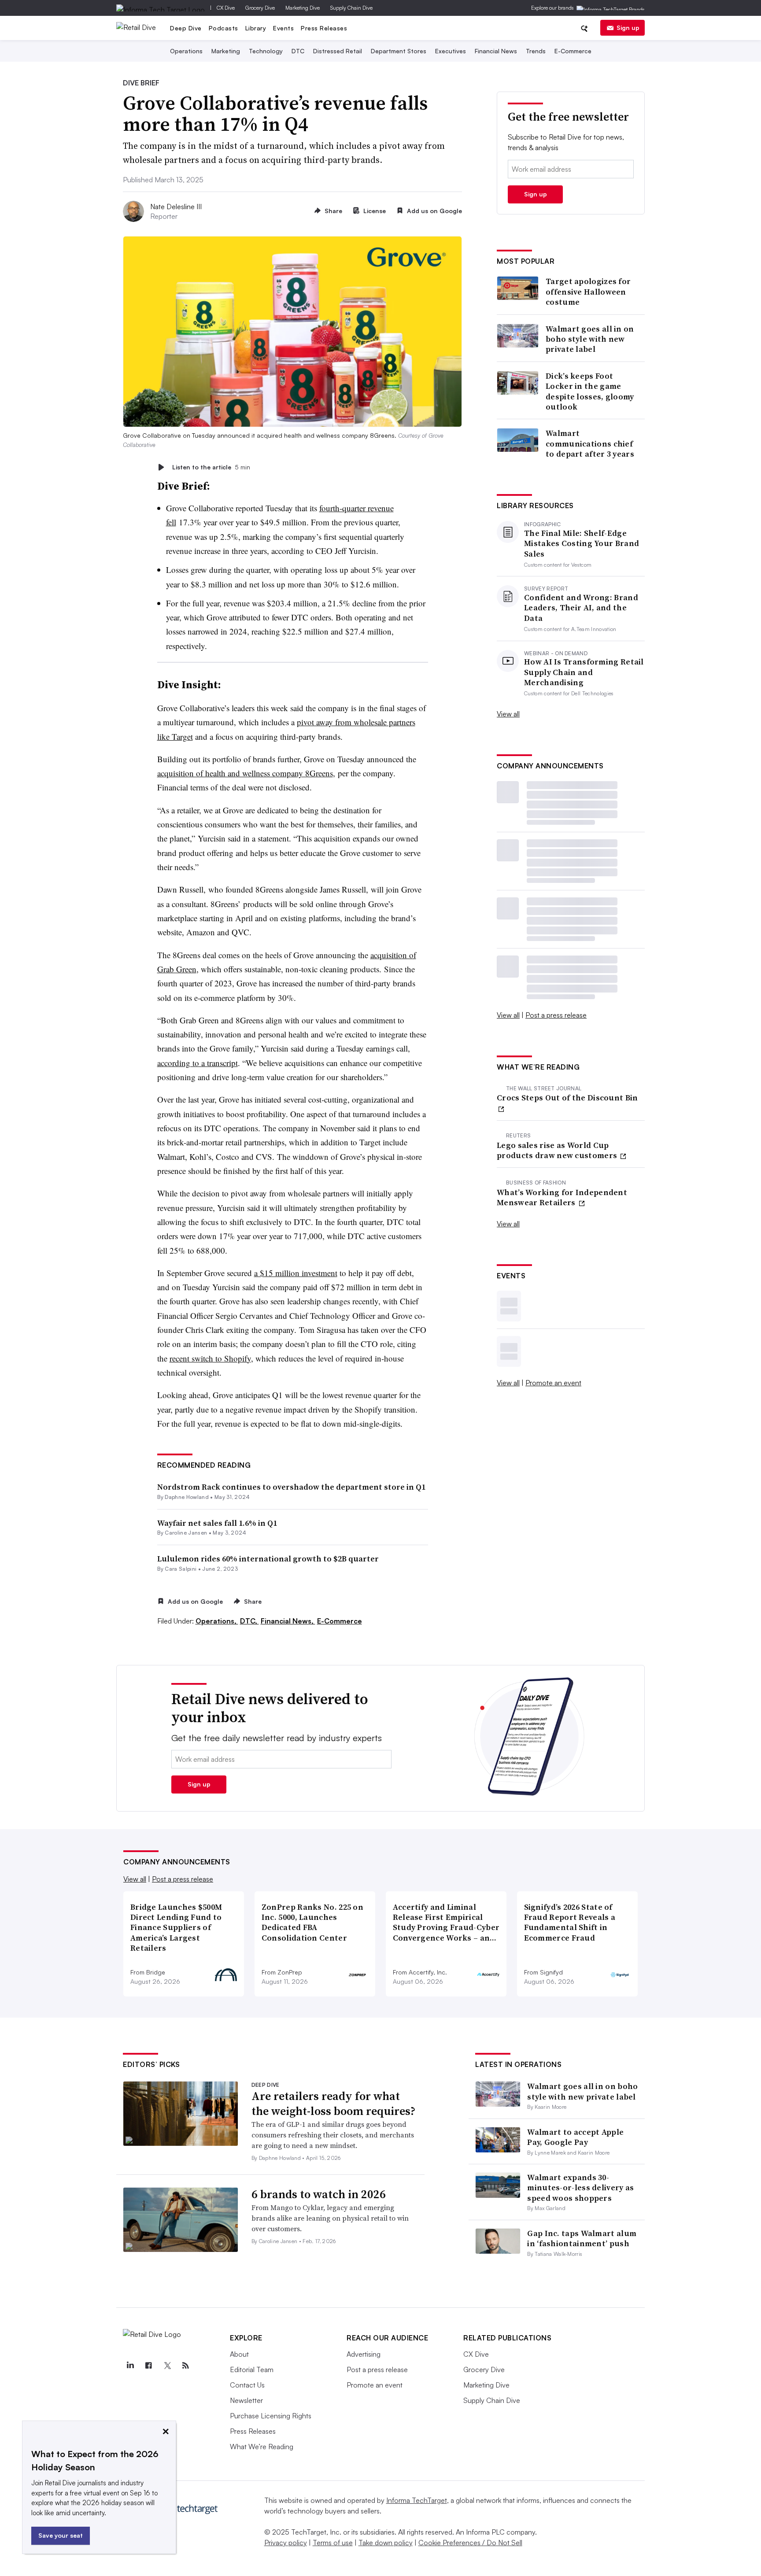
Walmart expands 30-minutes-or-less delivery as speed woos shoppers (580, 2188)
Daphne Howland (187, 1497)
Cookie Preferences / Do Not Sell (470, 2543)
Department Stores (399, 51)
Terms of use (333, 2543)
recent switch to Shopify (210, 1358)
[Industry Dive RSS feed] (185, 2366)
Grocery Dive (260, 8)
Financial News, (288, 1621)
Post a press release (556, 1015)
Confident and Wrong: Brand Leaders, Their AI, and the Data (581, 608)
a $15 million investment (296, 1273)
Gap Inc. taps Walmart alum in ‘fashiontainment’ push (582, 2238)
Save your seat (61, 2535)
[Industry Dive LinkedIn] (130, 2366)
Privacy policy (286, 2543)
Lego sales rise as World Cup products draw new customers (558, 1150)
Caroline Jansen (186, 1533)
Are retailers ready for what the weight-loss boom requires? (333, 2104)
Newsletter (246, 2400)
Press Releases (324, 28)
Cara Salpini (181, 1569)
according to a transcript (198, 1063)
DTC (298, 51)
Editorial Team (252, 2369)
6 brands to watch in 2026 (319, 2194)
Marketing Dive (303, 8)
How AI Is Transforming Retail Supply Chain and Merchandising (584, 672)
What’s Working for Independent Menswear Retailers (562, 1198)
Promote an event (553, 1383)
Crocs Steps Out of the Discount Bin (567, 1098)
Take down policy (386, 2543)
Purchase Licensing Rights (271, 2416)
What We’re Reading (262, 2447)
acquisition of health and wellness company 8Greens (245, 773)
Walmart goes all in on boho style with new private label (590, 339)
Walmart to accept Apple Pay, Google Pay (575, 2137)
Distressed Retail (338, 51)
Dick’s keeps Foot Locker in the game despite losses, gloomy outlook (590, 391)
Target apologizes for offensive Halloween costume (588, 292)
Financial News (496, 51)
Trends (536, 51)
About (239, 2354)
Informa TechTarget (417, 2500)
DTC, (249, 1621)
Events (283, 28)
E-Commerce (573, 51)
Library (256, 28)
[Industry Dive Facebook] (148, 2366)
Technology (266, 51)
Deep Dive (186, 28)
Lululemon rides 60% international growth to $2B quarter (268, 1559)
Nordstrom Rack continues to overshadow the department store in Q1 (291, 1487)
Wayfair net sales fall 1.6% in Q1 (217, 1523)
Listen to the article (211, 467)
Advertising (364, 2354)
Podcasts (223, 28)
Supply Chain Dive (351, 8)
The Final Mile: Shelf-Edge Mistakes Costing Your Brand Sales (582, 543)
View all (508, 714)
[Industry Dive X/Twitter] (167, 2366)
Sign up (628, 28)
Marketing (226, 51)
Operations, (217, 1621)
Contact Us (247, 2385)
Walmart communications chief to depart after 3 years (590, 443)
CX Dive (226, 8)
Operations (186, 51)
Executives (451, 51)
